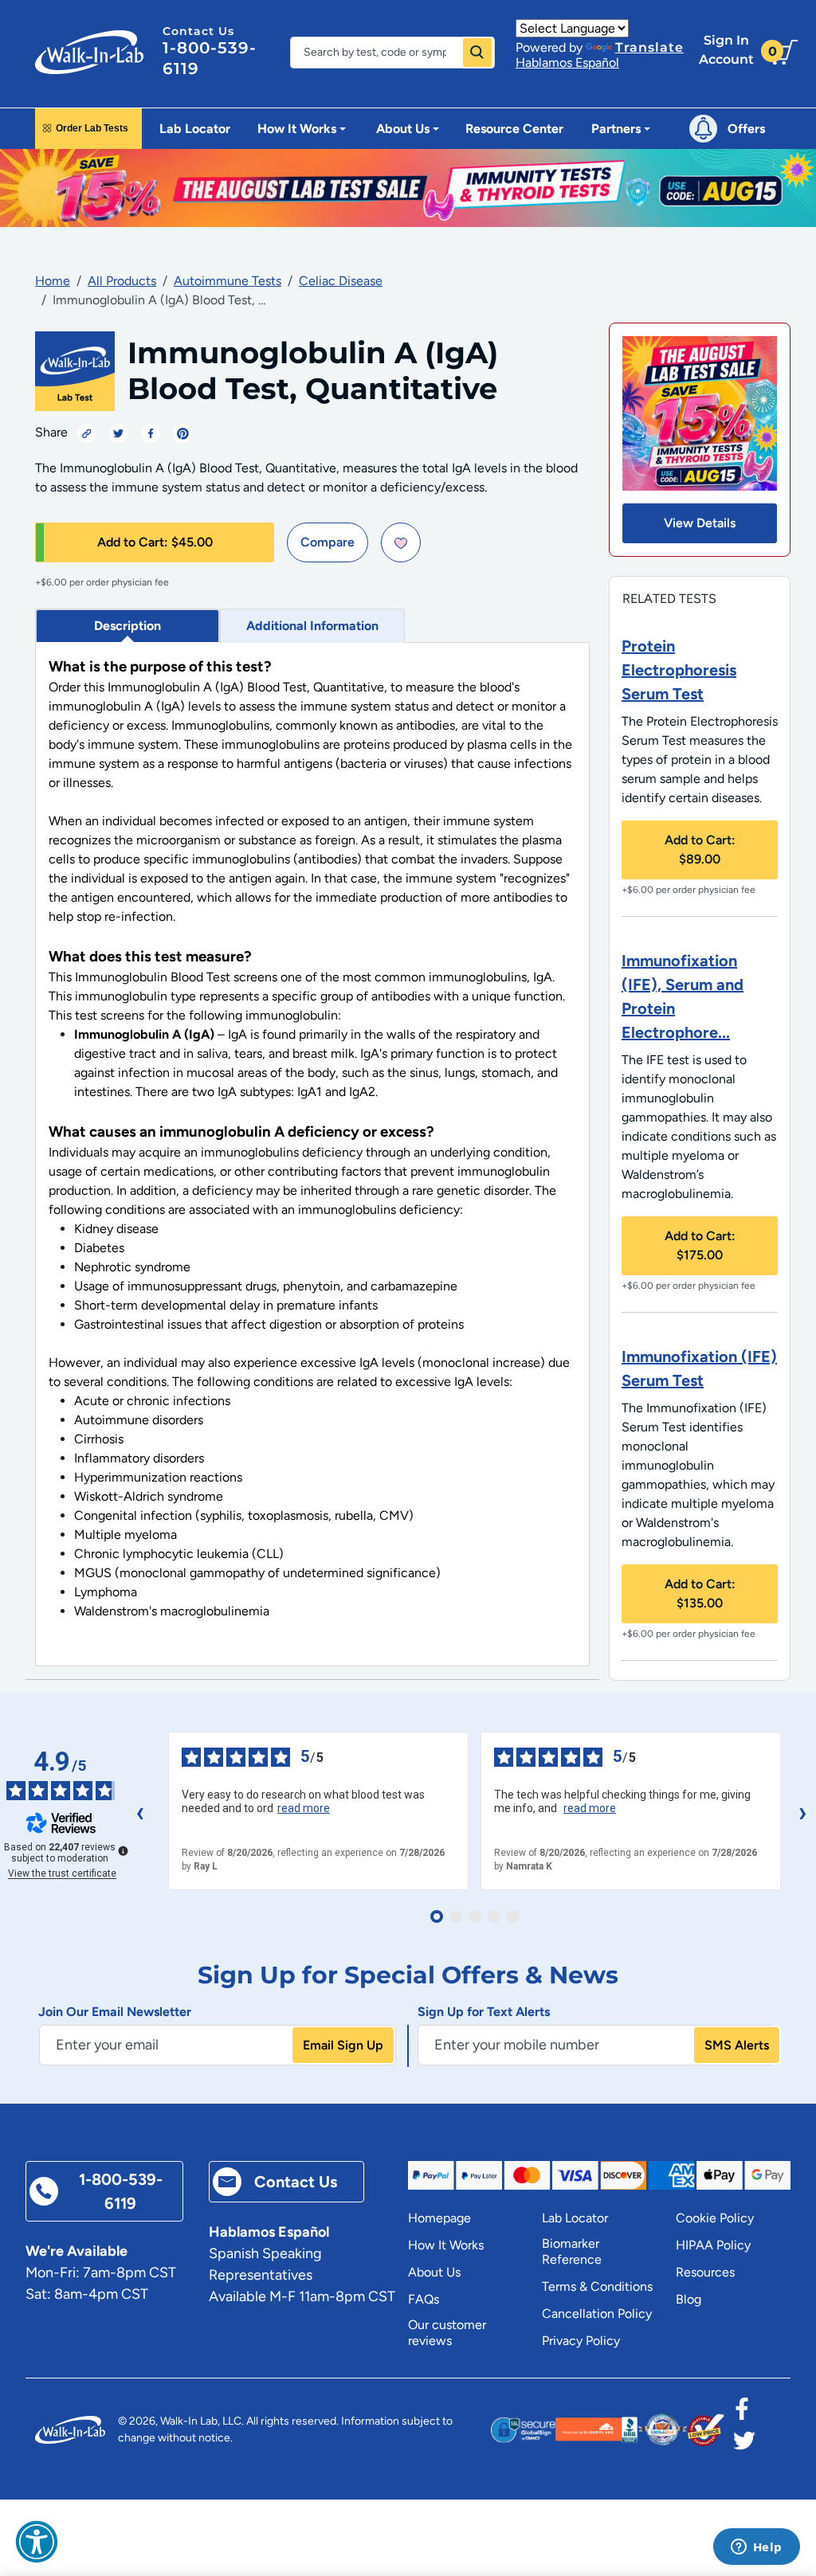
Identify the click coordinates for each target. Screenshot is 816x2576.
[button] (37, 2542)
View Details (700, 523)
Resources (705, 2272)
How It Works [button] (297, 129)
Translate (649, 47)
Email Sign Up (343, 2045)
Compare (328, 542)
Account (726, 50)
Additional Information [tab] (312, 626)
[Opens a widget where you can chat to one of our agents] (756, 2548)
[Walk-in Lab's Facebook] (742, 2414)
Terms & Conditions (597, 2286)
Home (53, 281)
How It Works (446, 2245)
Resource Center (514, 129)
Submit (477, 53)
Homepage (439, 2218)
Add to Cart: (155, 542)
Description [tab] (127, 626)
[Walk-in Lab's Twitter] (744, 2445)
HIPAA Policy (713, 2245)
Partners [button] (616, 129)
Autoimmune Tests (228, 281)
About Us (434, 2272)
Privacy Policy (581, 2341)
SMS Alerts (737, 2045)
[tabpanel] (312, 1155)
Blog (688, 2299)
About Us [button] (403, 129)
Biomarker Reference (572, 2251)
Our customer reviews (447, 2333)
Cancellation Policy (597, 2314)
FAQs (424, 2299)
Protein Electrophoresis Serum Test (679, 670)
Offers (746, 129)
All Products (122, 281)
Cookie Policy (715, 2218)
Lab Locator (195, 129)
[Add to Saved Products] (401, 542)
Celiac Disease (341, 281)
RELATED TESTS (669, 599)
